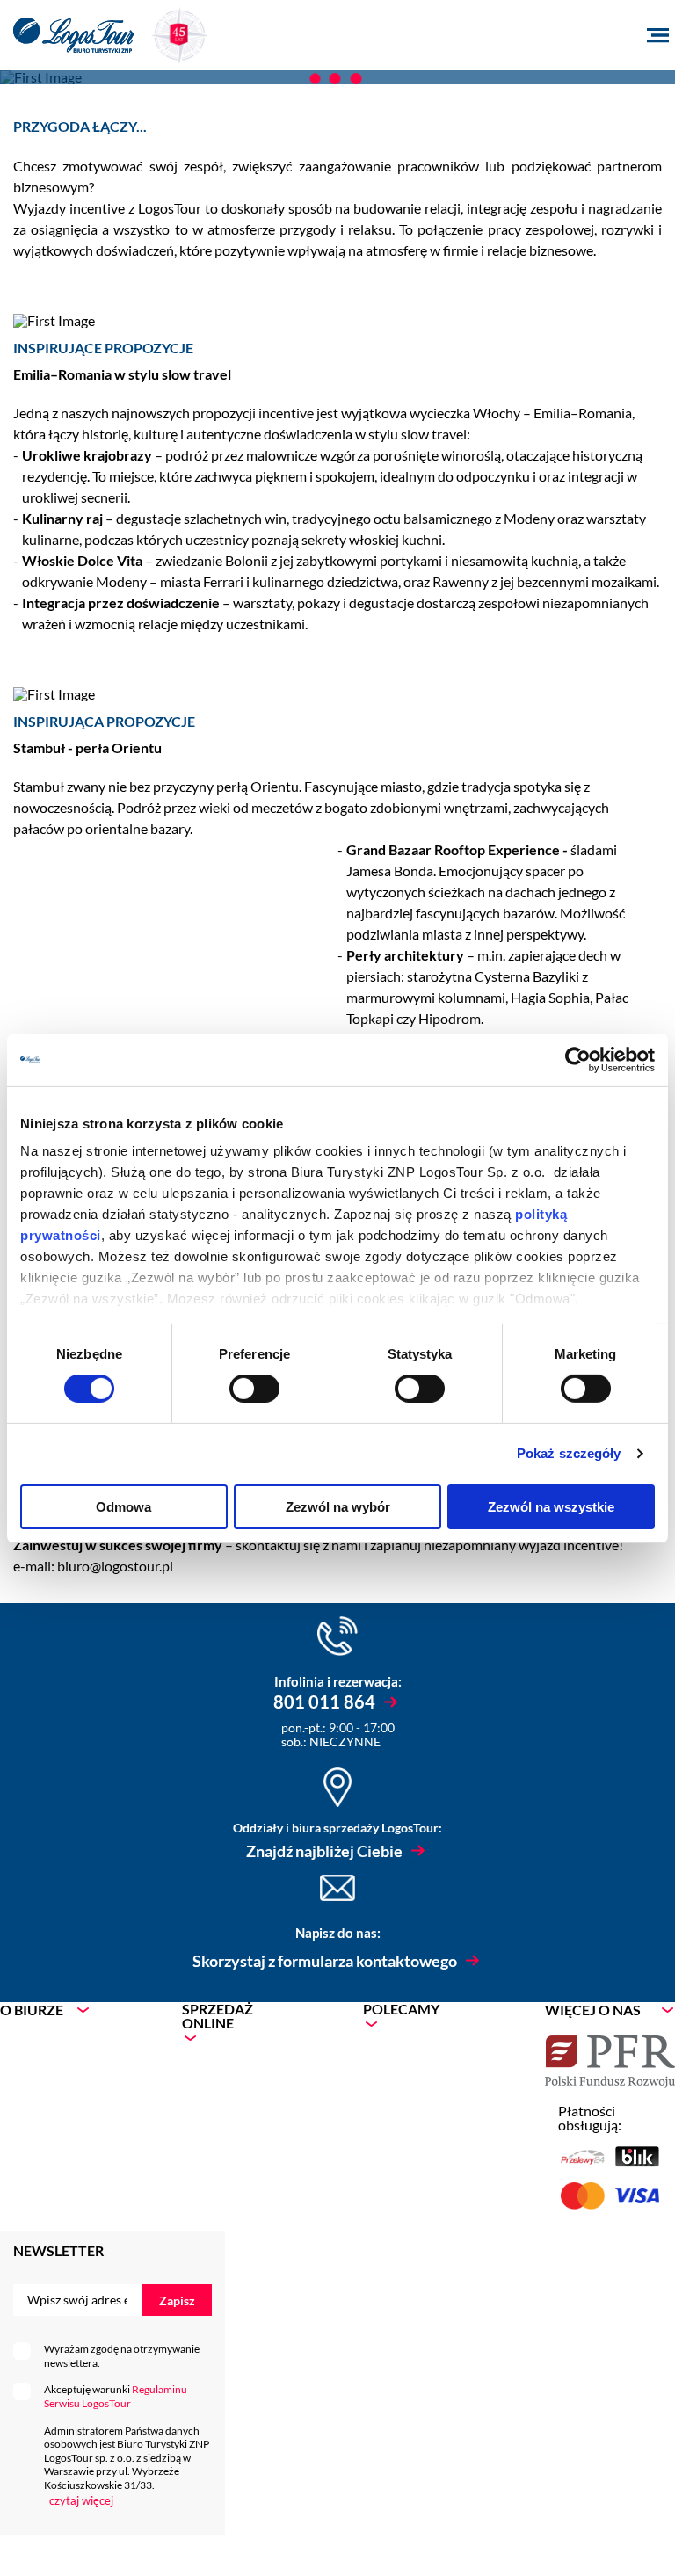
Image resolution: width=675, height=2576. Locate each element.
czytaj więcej (81, 2500)
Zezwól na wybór (338, 1507)
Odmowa (123, 1507)
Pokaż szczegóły (569, 1453)
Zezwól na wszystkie (551, 1507)
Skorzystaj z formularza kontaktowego (325, 1961)
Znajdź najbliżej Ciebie (324, 1851)
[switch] (254, 1389)
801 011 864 (324, 1702)
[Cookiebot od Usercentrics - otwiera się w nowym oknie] (578, 1059)
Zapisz (177, 2300)
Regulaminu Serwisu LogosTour (116, 2396)
